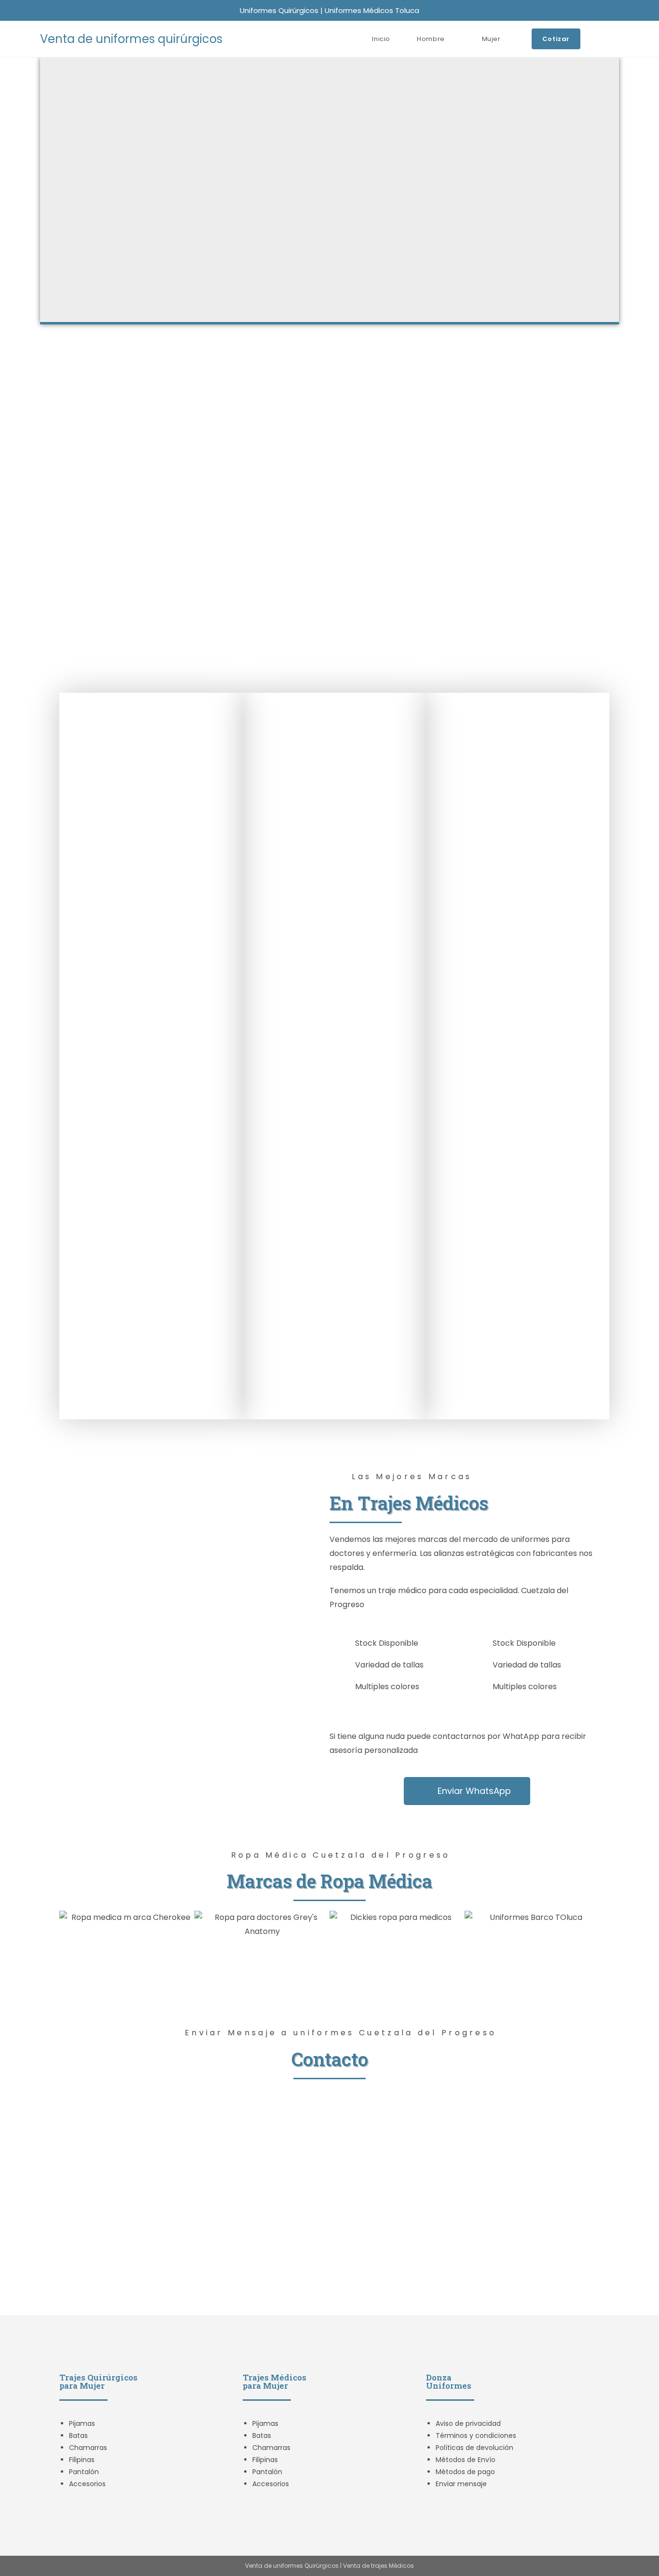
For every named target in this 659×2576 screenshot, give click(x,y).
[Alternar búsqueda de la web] (617, 39)
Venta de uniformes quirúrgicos (131, 39)
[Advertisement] (329, 421)
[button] (69, 1925)
